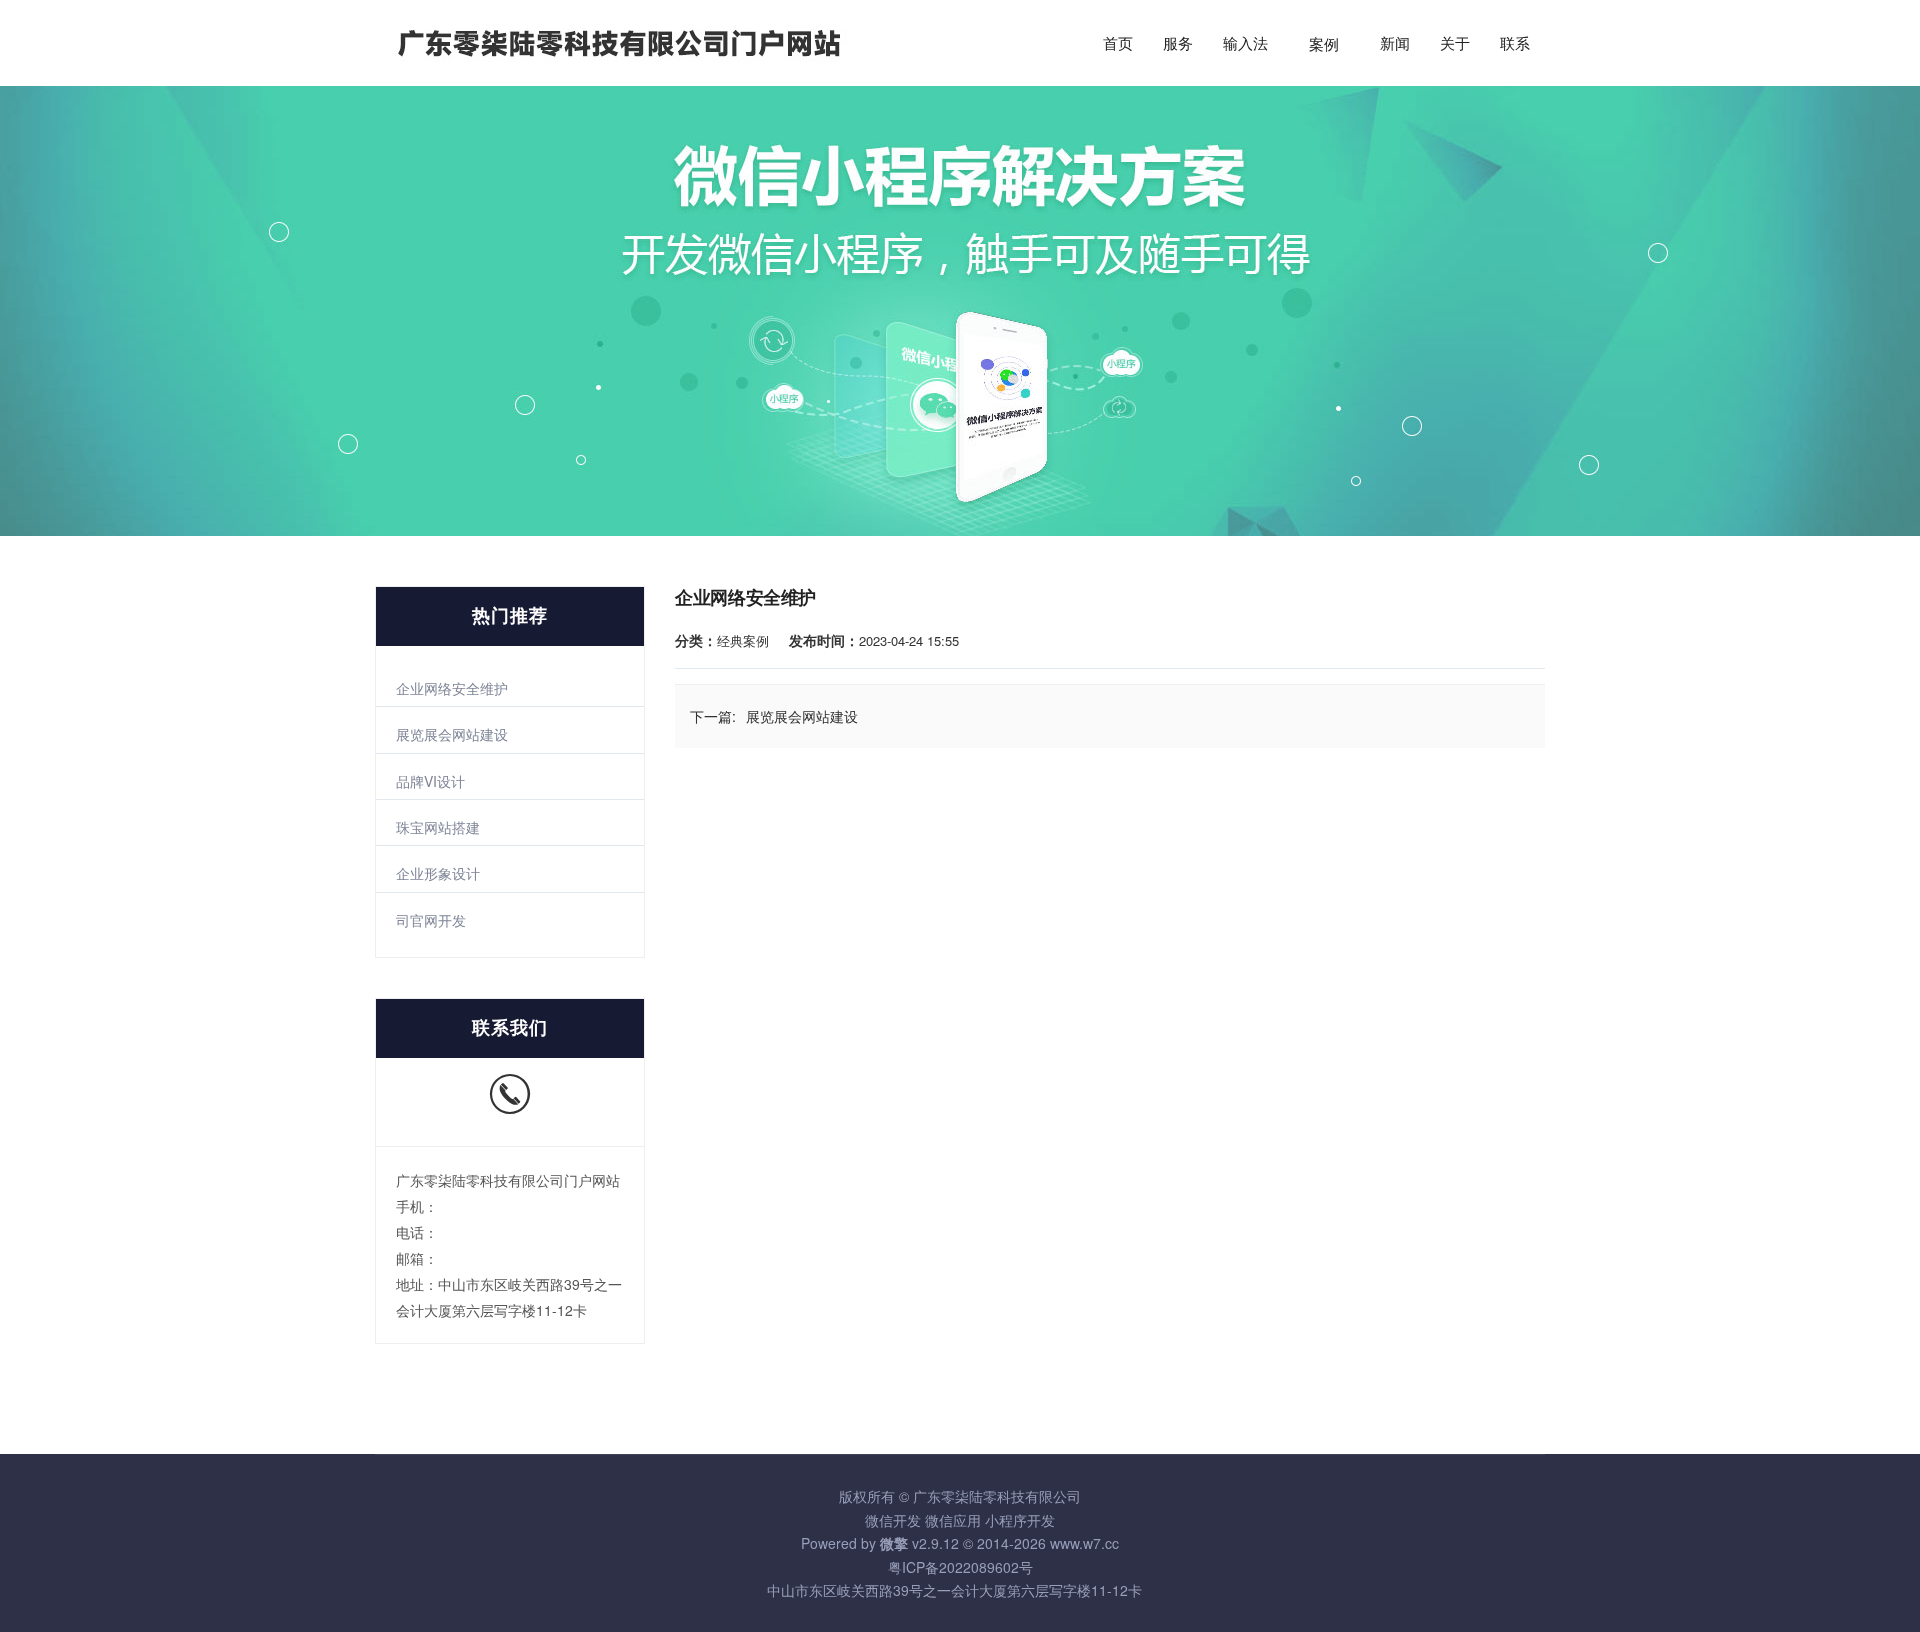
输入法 (1245, 44)
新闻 (1395, 44)
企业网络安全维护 (452, 688)
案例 (1324, 44)
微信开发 (893, 1520)
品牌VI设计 (430, 781)
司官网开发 (431, 920)
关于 (1455, 44)
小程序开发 (1020, 1520)
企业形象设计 (438, 873)
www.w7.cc (1084, 1543)
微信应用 (953, 1520)
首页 (1118, 44)
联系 (1515, 44)
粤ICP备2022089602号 (960, 1567)
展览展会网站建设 (452, 734)
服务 (1178, 44)
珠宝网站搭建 (438, 827)
